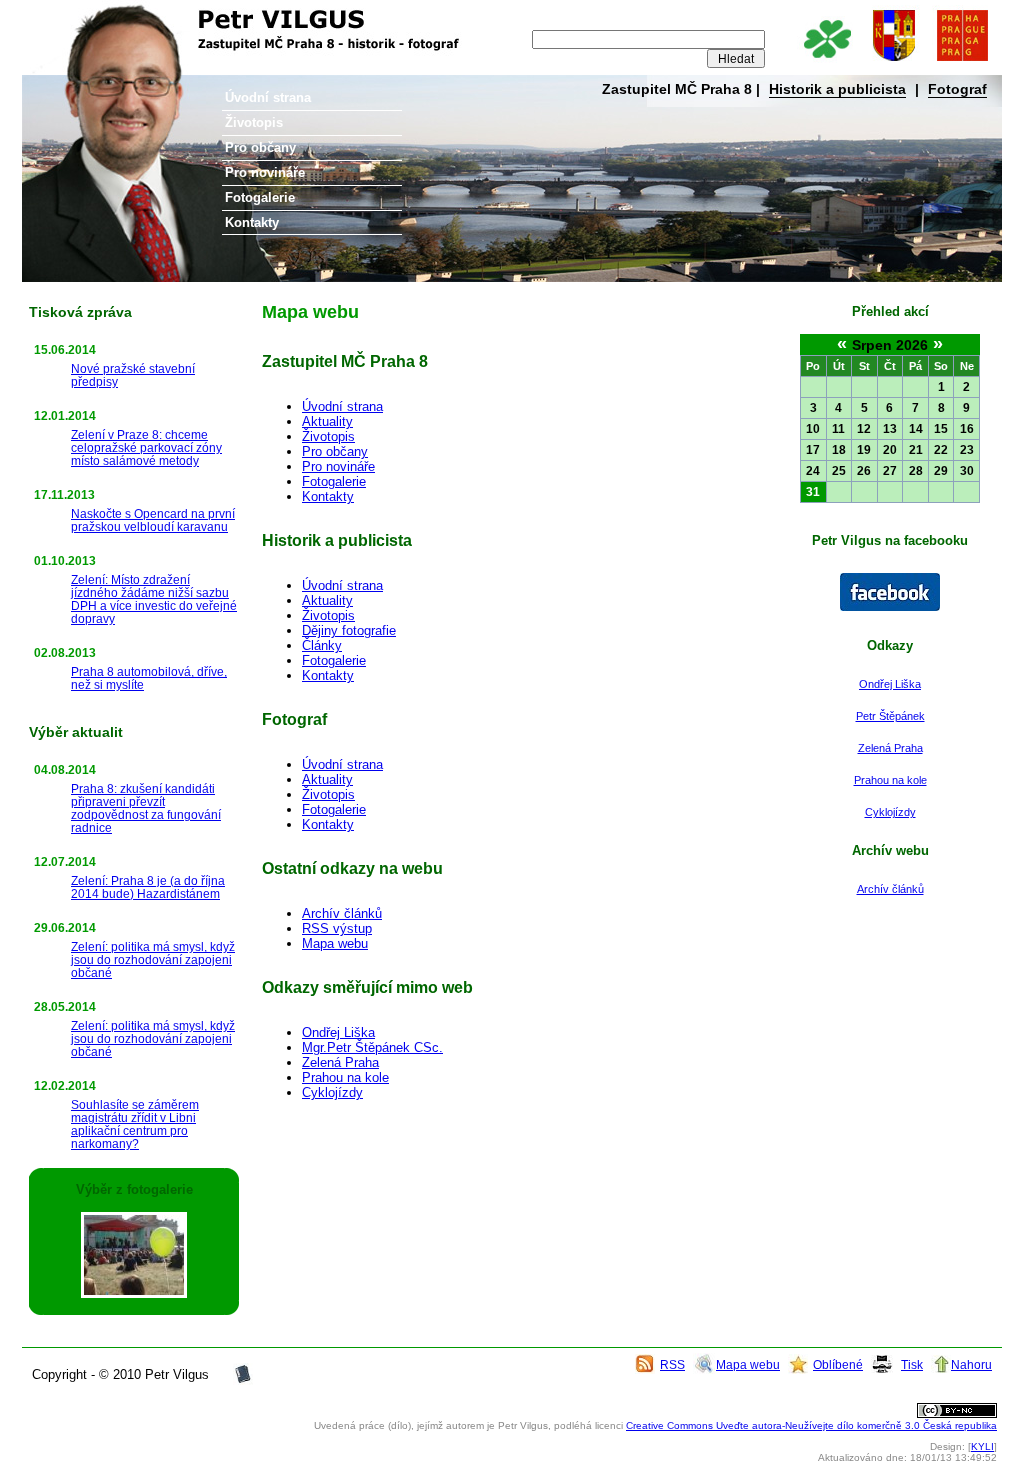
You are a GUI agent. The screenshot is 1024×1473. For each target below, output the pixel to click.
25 (839, 471)
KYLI (982, 1446)
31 (813, 492)
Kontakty (252, 222)
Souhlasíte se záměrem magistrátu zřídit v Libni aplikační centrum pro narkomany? (135, 1124)
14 (916, 429)
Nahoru (971, 1364)
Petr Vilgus (89, 15)
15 (941, 429)
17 (813, 450)
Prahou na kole (890, 780)
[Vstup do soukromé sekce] (243, 1380)
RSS (672, 1364)
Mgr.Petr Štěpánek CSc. (372, 1047)
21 (916, 450)
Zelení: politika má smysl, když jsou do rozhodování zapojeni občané (153, 959)
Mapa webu (335, 943)
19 (864, 450)
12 (864, 429)
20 (890, 450)
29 (941, 471)
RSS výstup (337, 928)
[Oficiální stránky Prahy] (962, 62)
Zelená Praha (890, 748)
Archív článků (890, 889)
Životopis (254, 122)
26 (864, 471)
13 (890, 429)
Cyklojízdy (890, 812)
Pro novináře (265, 172)
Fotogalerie (260, 197)
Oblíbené (838, 1364)
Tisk (912, 1364)
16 (967, 429)
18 (839, 450)
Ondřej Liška (890, 684)
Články (322, 645)
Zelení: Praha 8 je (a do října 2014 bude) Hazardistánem (148, 887)
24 (813, 471)
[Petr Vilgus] (890, 607)
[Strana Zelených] (826, 62)
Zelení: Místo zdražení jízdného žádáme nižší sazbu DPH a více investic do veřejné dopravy (154, 599)
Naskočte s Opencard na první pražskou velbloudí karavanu (153, 520)
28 (916, 471)
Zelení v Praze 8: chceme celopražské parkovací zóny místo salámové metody (146, 447)
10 (813, 429)
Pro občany (260, 147)
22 (941, 450)
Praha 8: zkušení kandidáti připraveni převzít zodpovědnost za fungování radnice (146, 808)
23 (967, 450)
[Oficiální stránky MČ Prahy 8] (894, 62)
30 (967, 471)
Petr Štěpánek (890, 716)
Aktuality (327, 421)
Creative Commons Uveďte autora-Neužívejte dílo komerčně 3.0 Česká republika (811, 1425)
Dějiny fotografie (349, 630)
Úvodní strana (268, 97)
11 (838, 429)
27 (890, 471)
